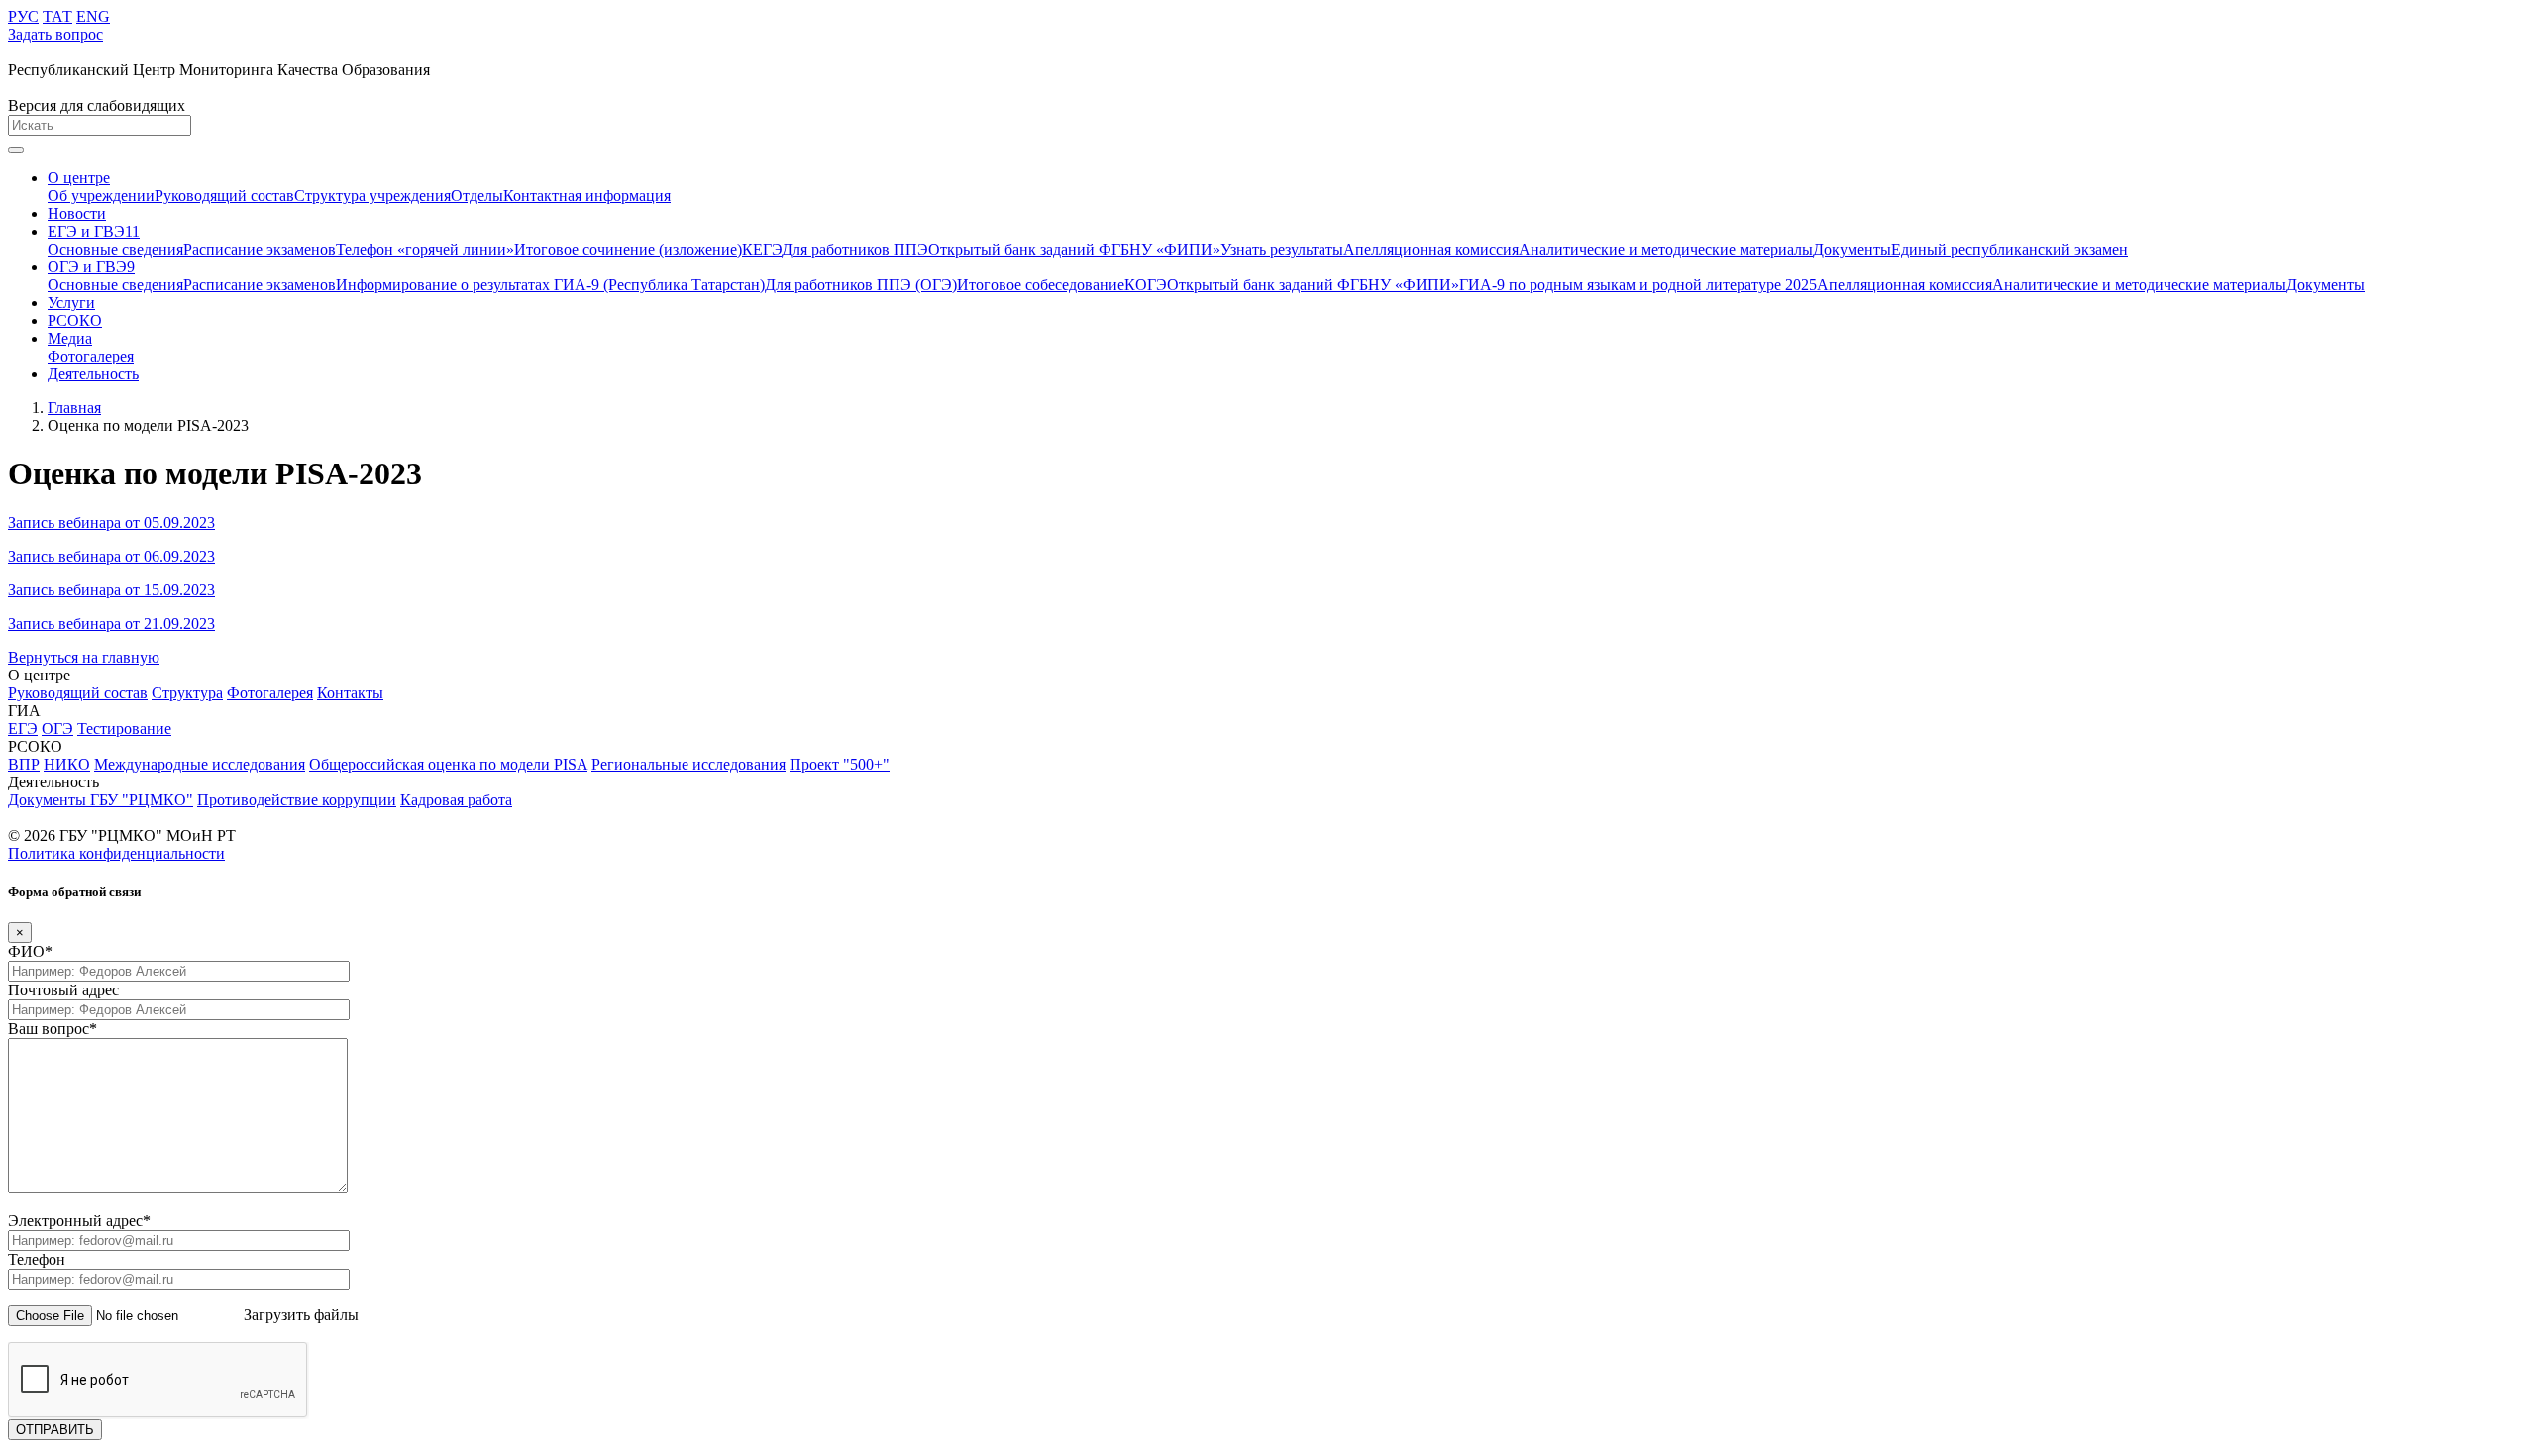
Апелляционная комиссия (1431, 249)
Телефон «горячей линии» (425, 249)
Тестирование (124, 728)
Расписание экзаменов (260, 249)
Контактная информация (587, 196)
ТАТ (57, 16)
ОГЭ (57, 728)
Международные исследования (200, 764)
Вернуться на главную (84, 657)
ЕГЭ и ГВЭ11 (94, 231)
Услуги (71, 303)
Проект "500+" (840, 764)
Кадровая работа (456, 800)
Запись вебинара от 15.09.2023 (111, 590)
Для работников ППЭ (855, 249)
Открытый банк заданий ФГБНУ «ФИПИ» (1074, 249)
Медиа (70, 338)
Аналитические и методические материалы (1666, 249)
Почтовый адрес (63, 990)
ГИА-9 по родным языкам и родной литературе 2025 (1638, 285)
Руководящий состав (224, 196)
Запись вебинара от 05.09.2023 (111, 522)
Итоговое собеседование (1041, 285)
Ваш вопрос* (53, 1029)
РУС (23, 16)
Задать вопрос (55, 34)
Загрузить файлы (301, 1315)
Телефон (37, 1259)
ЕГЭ (23, 728)
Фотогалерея (91, 356)
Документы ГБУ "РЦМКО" (101, 800)
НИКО (67, 764)
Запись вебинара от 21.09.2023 (111, 624)
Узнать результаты (1282, 249)
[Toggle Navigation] (16, 150)
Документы (1852, 249)
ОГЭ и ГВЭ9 (91, 267)
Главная (74, 408)
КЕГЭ (762, 249)
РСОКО (75, 320)
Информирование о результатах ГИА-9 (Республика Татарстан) (550, 285)
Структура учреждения (372, 196)
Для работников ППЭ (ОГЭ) (861, 285)
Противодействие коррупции (297, 800)
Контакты (350, 693)
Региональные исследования (688, 764)
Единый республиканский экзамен (2009, 249)
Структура (187, 693)
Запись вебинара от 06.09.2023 (111, 556)
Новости (77, 213)
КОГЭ (1146, 285)
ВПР (24, 764)
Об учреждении (101, 196)
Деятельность (93, 374)
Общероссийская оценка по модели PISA (448, 764)
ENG (93, 16)
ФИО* (30, 951)
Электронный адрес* (79, 1221)
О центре (79, 178)
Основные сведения (115, 249)
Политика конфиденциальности (116, 853)
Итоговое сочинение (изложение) (628, 249)
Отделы (477, 196)
